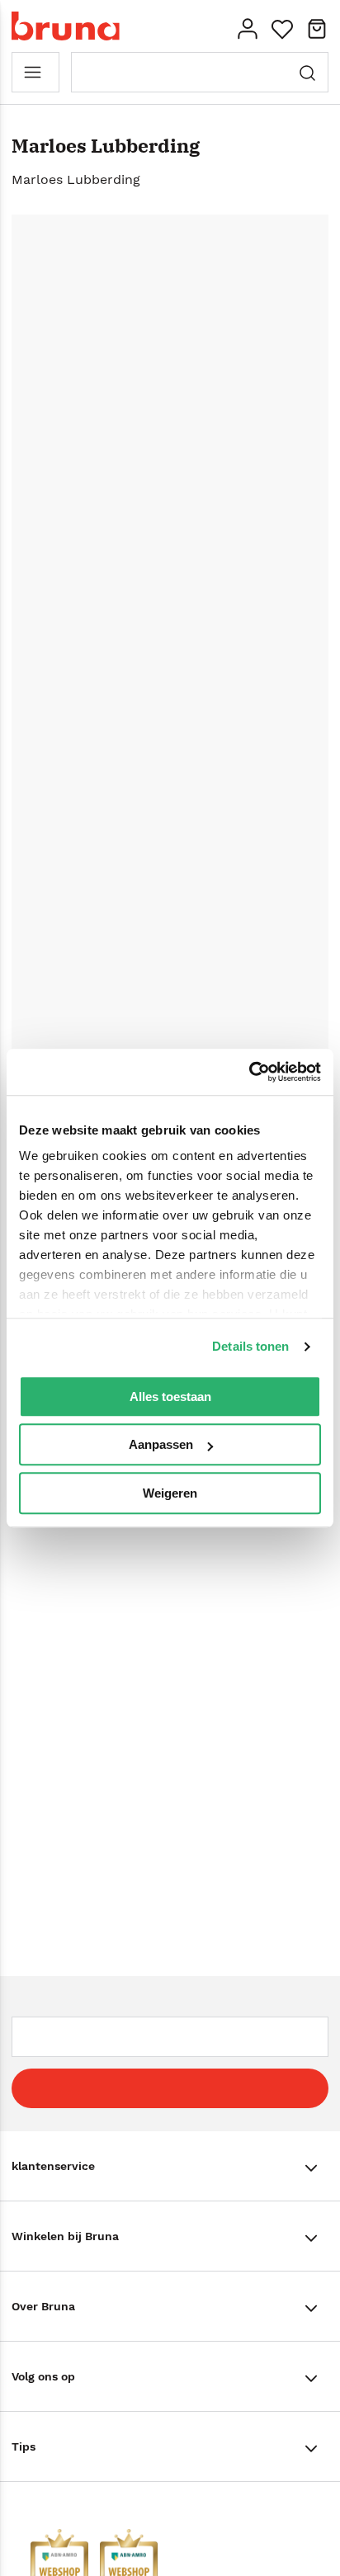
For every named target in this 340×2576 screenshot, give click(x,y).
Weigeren (170, 1493)
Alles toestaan (170, 1397)
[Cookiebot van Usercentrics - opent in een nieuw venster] (249, 1072)
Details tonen (250, 1346)
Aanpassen (161, 1444)
